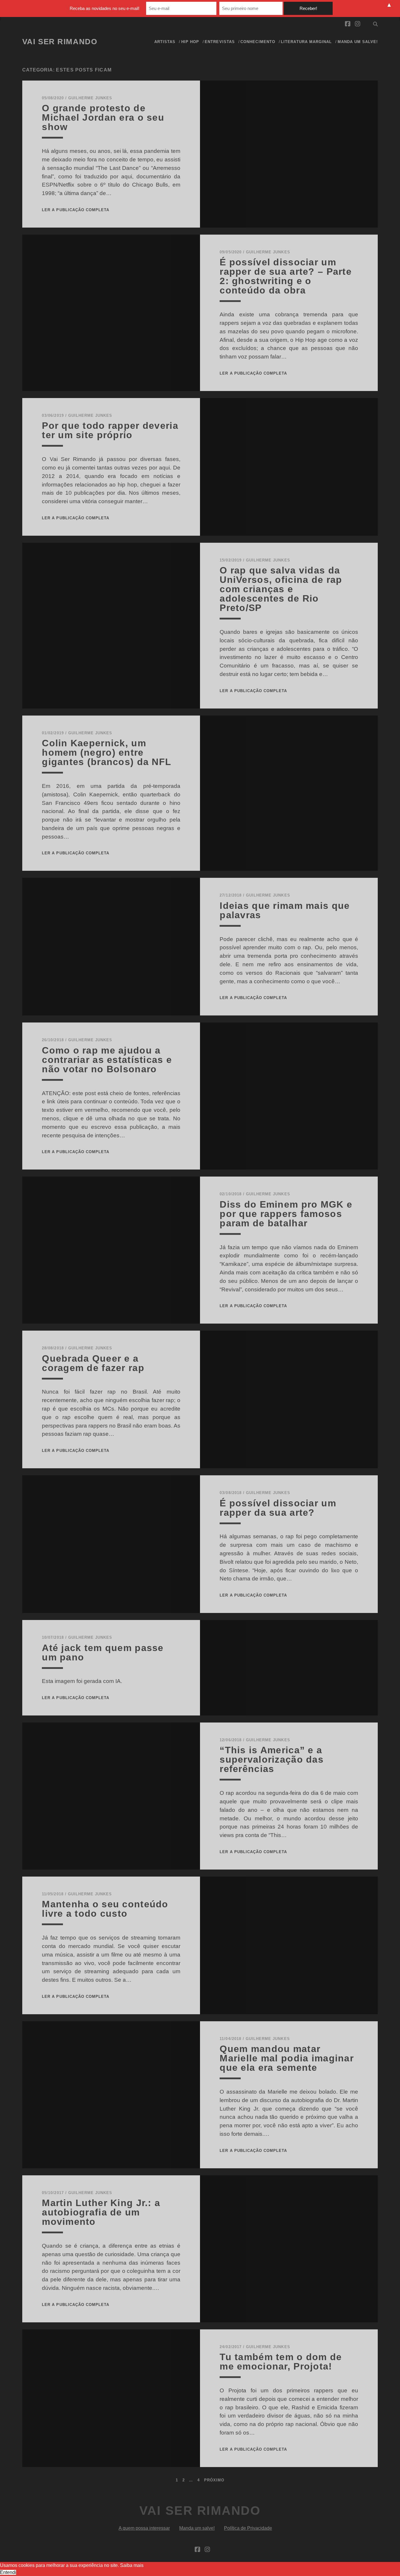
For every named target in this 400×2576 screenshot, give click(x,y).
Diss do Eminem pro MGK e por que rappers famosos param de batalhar (286, 1214)
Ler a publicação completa (76, 210)
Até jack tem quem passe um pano (103, 1653)
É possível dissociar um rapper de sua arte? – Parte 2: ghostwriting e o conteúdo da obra (286, 276)
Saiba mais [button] (132, 2565)
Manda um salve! (358, 42)
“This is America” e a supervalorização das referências (272, 1759)
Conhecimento (258, 42)
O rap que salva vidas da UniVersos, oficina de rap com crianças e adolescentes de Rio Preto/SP (281, 589)
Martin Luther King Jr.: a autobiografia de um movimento (101, 2212)
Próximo (214, 2480)
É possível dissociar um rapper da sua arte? (278, 1508)
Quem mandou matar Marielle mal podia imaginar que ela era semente (287, 2058)
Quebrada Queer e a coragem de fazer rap (93, 1363)
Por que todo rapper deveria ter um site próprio (110, 430)
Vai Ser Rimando (60, 42)
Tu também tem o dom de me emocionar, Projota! (281, 2362)
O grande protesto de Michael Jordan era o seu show (103, 117)
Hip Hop (190, 42)
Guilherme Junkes (90, 98)
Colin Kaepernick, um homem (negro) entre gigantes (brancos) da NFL (107, 752)
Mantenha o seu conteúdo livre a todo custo (105, 1909)
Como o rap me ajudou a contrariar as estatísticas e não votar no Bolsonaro (107, 1060)
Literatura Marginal (306, 42)
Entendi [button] (8, 2572)
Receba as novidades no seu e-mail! (105, 8)
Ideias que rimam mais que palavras (285, 910)
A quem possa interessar (144, 2528)
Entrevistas (220, 42)
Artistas (165, 42)
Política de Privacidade (248, 2528)
